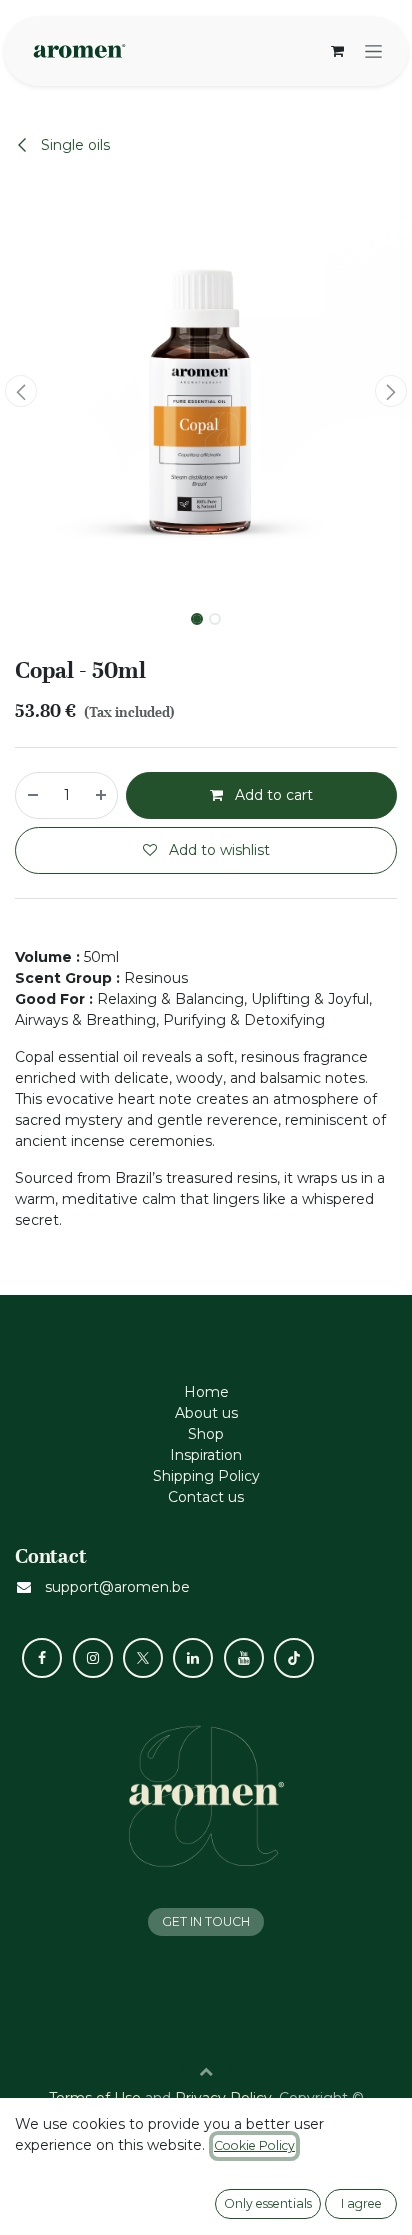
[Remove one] (32, 795)
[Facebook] (42, 1658)
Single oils (73, 145)
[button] (20, 391)
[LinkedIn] (193, 1658)
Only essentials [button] (268, 2203)
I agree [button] (361, 2203)
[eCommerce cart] (337, 51)
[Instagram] (93, 1658)
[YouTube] (244, 1658)
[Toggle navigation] (373, 51)
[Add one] (102, 795)
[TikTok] (294, 1658)
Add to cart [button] (272, 795)
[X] (143, 1658)
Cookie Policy (254, 2145)
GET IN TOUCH (206, 1921)
